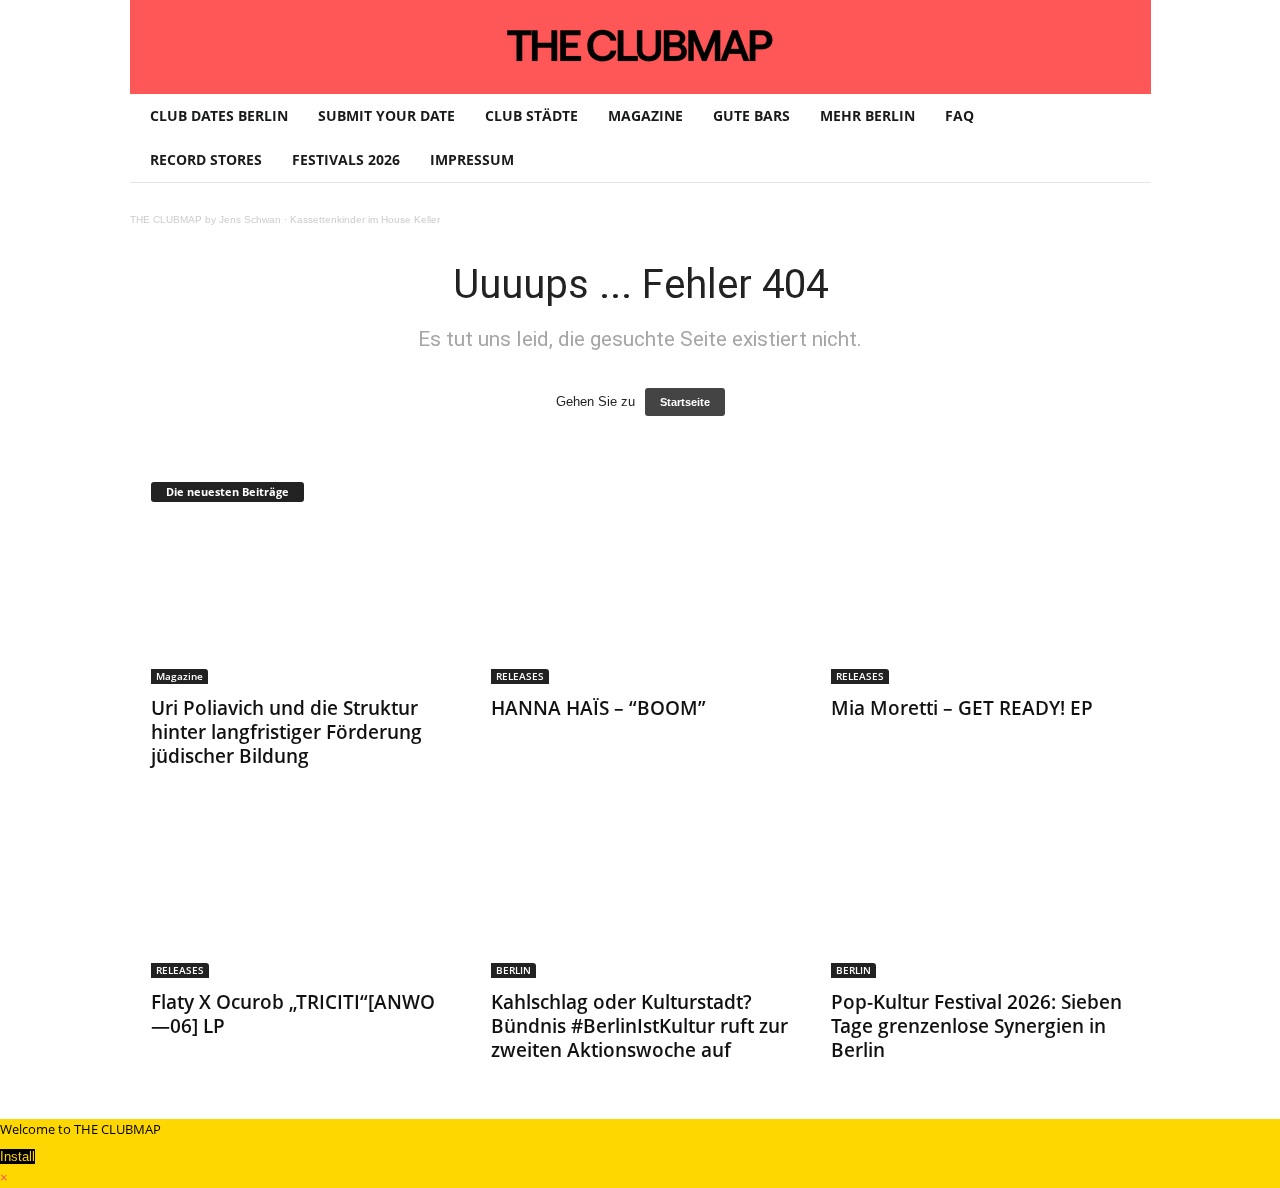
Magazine (179, 676)
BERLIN (513, 970)
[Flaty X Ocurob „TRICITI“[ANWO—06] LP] (301, 898)
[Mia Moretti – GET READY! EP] (981, 604)
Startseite (685, 402)
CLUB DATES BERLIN (219, 115)
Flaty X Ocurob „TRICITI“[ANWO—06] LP (293, 1014)
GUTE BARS (751, 115)
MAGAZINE (645, 115)
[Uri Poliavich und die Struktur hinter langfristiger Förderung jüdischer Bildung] (301, 604)
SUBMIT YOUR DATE (386, 115)
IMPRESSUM (472, 159)
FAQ (959, 115)
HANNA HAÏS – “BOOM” (598, 708)
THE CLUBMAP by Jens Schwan (205, 219)
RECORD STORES (206, 159)
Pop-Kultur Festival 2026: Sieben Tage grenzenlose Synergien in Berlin (976, 1026)
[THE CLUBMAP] (640, 45)
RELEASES (520, 676)
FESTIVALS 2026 (346, 159)
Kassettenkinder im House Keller (365, 219)
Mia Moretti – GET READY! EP (962, 708)
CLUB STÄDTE (531, 115)
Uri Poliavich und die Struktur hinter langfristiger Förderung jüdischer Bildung (286, 732)
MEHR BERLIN (867, 115)
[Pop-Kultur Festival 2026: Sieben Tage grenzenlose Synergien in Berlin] (981, 898)
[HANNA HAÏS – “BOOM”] (641, 604)
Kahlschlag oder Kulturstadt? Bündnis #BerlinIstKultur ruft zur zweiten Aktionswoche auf (639, 1026)
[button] (1121, 138)
